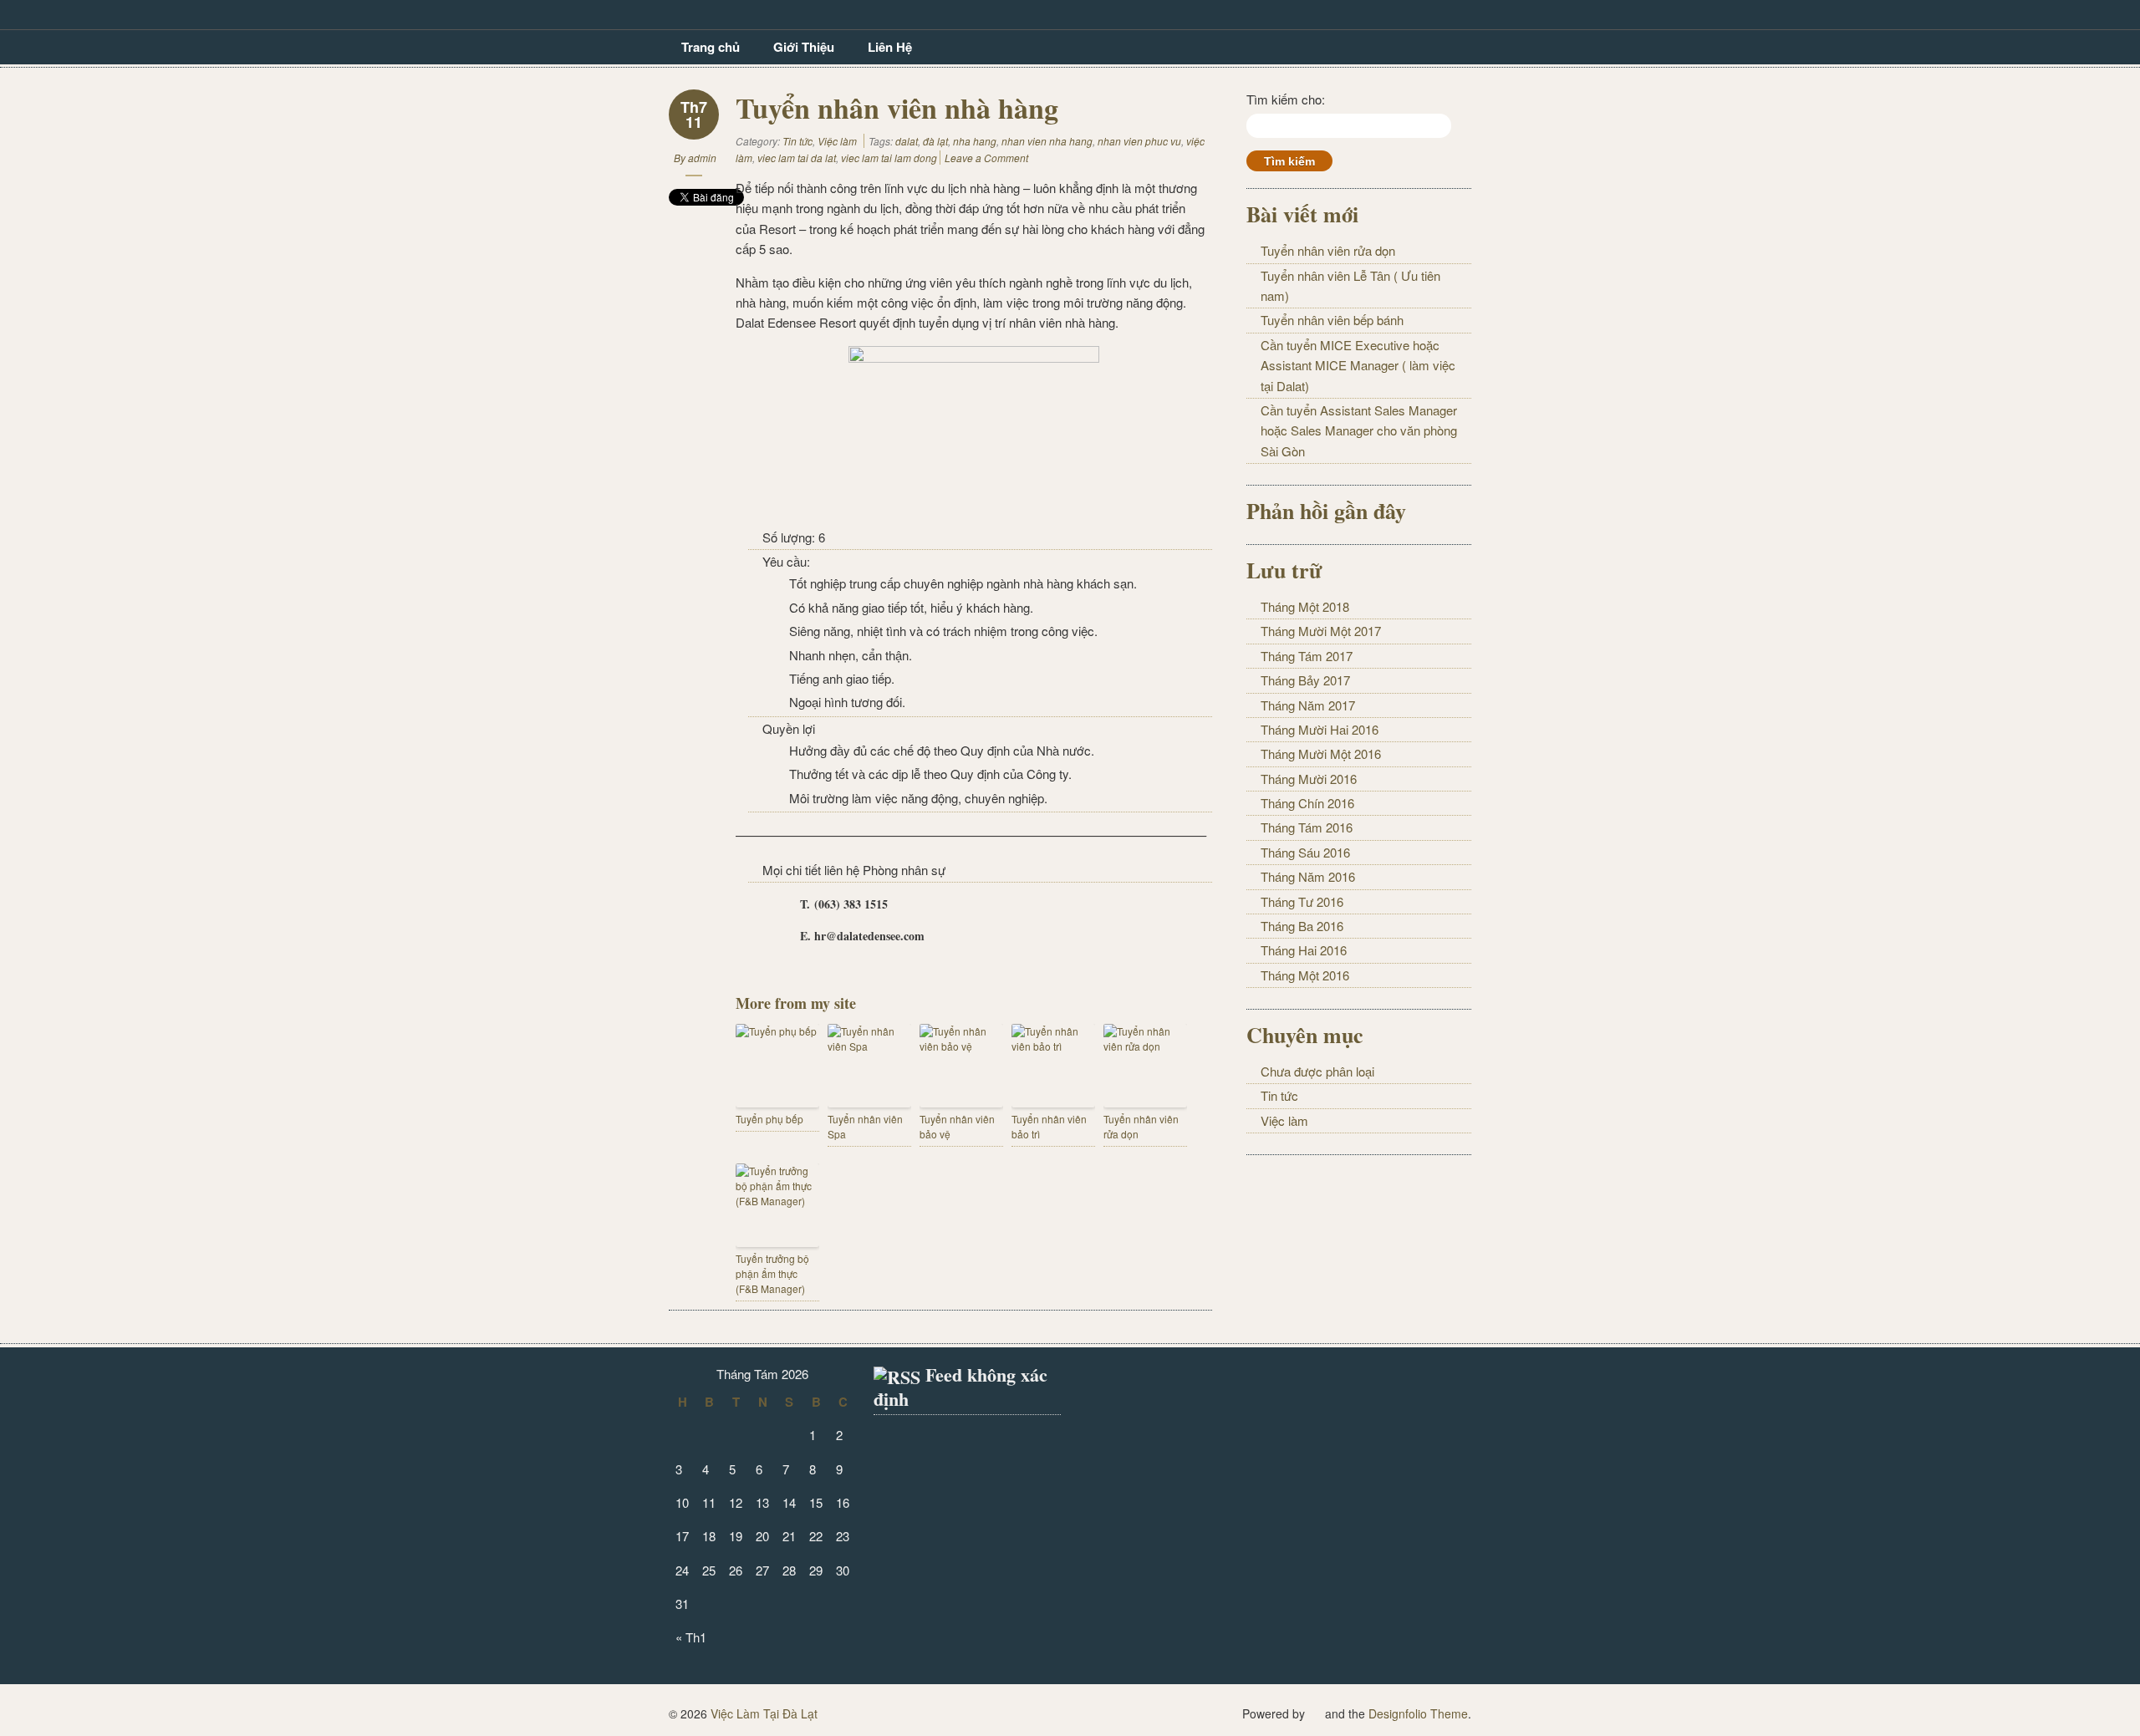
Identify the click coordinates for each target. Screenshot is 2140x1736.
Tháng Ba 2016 (1302, 926)
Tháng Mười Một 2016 (1321, 753)
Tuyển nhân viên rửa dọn (1141, 1126)
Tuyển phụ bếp (769, 1119)
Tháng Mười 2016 (1309, 779)
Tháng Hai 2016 (1304, 950)
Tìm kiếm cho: (1286, 99)
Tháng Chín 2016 (1307, 803)
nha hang (975, 141)
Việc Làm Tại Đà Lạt (764, 1713)
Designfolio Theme (1418, 1713)
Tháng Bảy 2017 (1305, 680)
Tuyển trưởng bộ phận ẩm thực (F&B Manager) (772, 1273)
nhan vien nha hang (1047, 141)
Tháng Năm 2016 (1308, 876)
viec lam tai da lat (797, 158)
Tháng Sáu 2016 (1305, 852)
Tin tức (797, 141)
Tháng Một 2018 (1305, 606)
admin (702, 158)
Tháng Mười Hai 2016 (1320, 729)
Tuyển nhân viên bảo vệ (957, 1126)
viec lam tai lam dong (889, 158)
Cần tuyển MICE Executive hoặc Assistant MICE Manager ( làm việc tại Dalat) (1358, 365)
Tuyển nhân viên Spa (865, 1126)
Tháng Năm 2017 (1308, 705)
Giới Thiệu (804, 47)
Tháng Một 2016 (1305, 975)
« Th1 (691, 1637)
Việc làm (837, 141)
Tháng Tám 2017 (1307, 656)
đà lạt (935, 141)
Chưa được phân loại (1317, 1071)
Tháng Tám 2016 (1307, 827)
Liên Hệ (890, 47)
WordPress (1315, 1712)
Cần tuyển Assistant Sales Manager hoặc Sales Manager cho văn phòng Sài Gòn (1359, 430)
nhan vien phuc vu (1139, 141)
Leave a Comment (986, 158)
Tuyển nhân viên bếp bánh (1332, 320)
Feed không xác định (960, 1387)
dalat (907, 141)
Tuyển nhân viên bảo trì (1049, 1126)
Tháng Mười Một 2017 (1321, 631)
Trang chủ (711, 47)
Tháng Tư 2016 (1302, 901)
